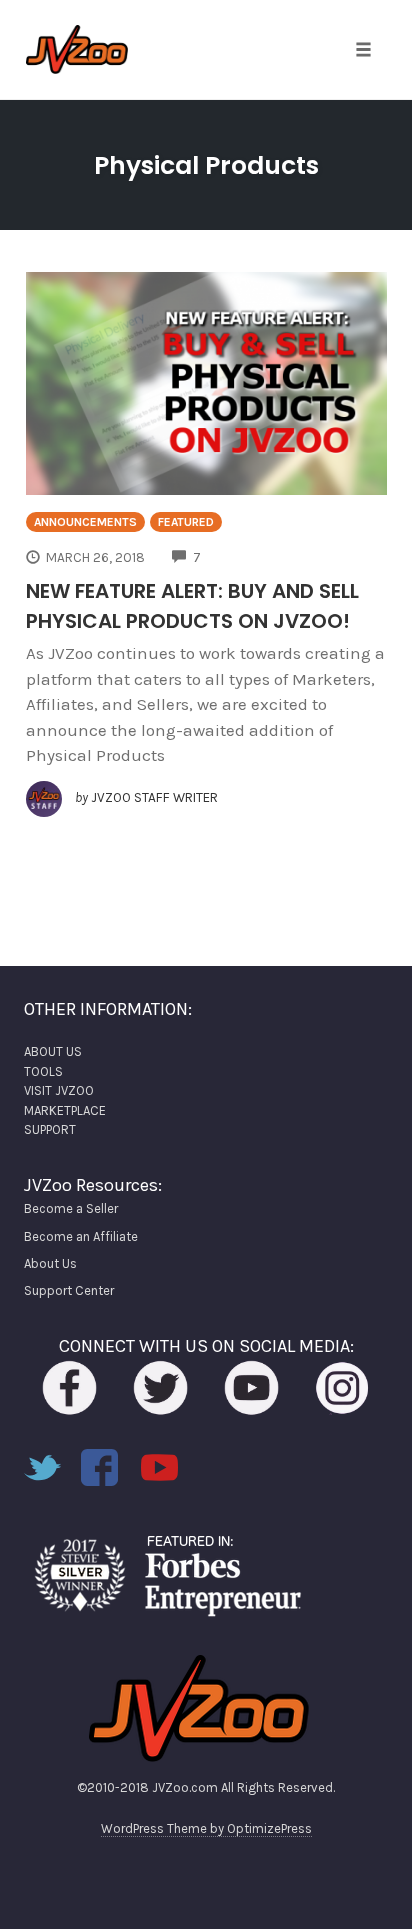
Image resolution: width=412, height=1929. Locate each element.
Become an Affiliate (81, 1236)
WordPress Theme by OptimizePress (206, 1828)
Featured (186, 522)
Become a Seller (71, 1208)
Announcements (85, 522)
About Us (50, 1263)
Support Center (69, 1290)
